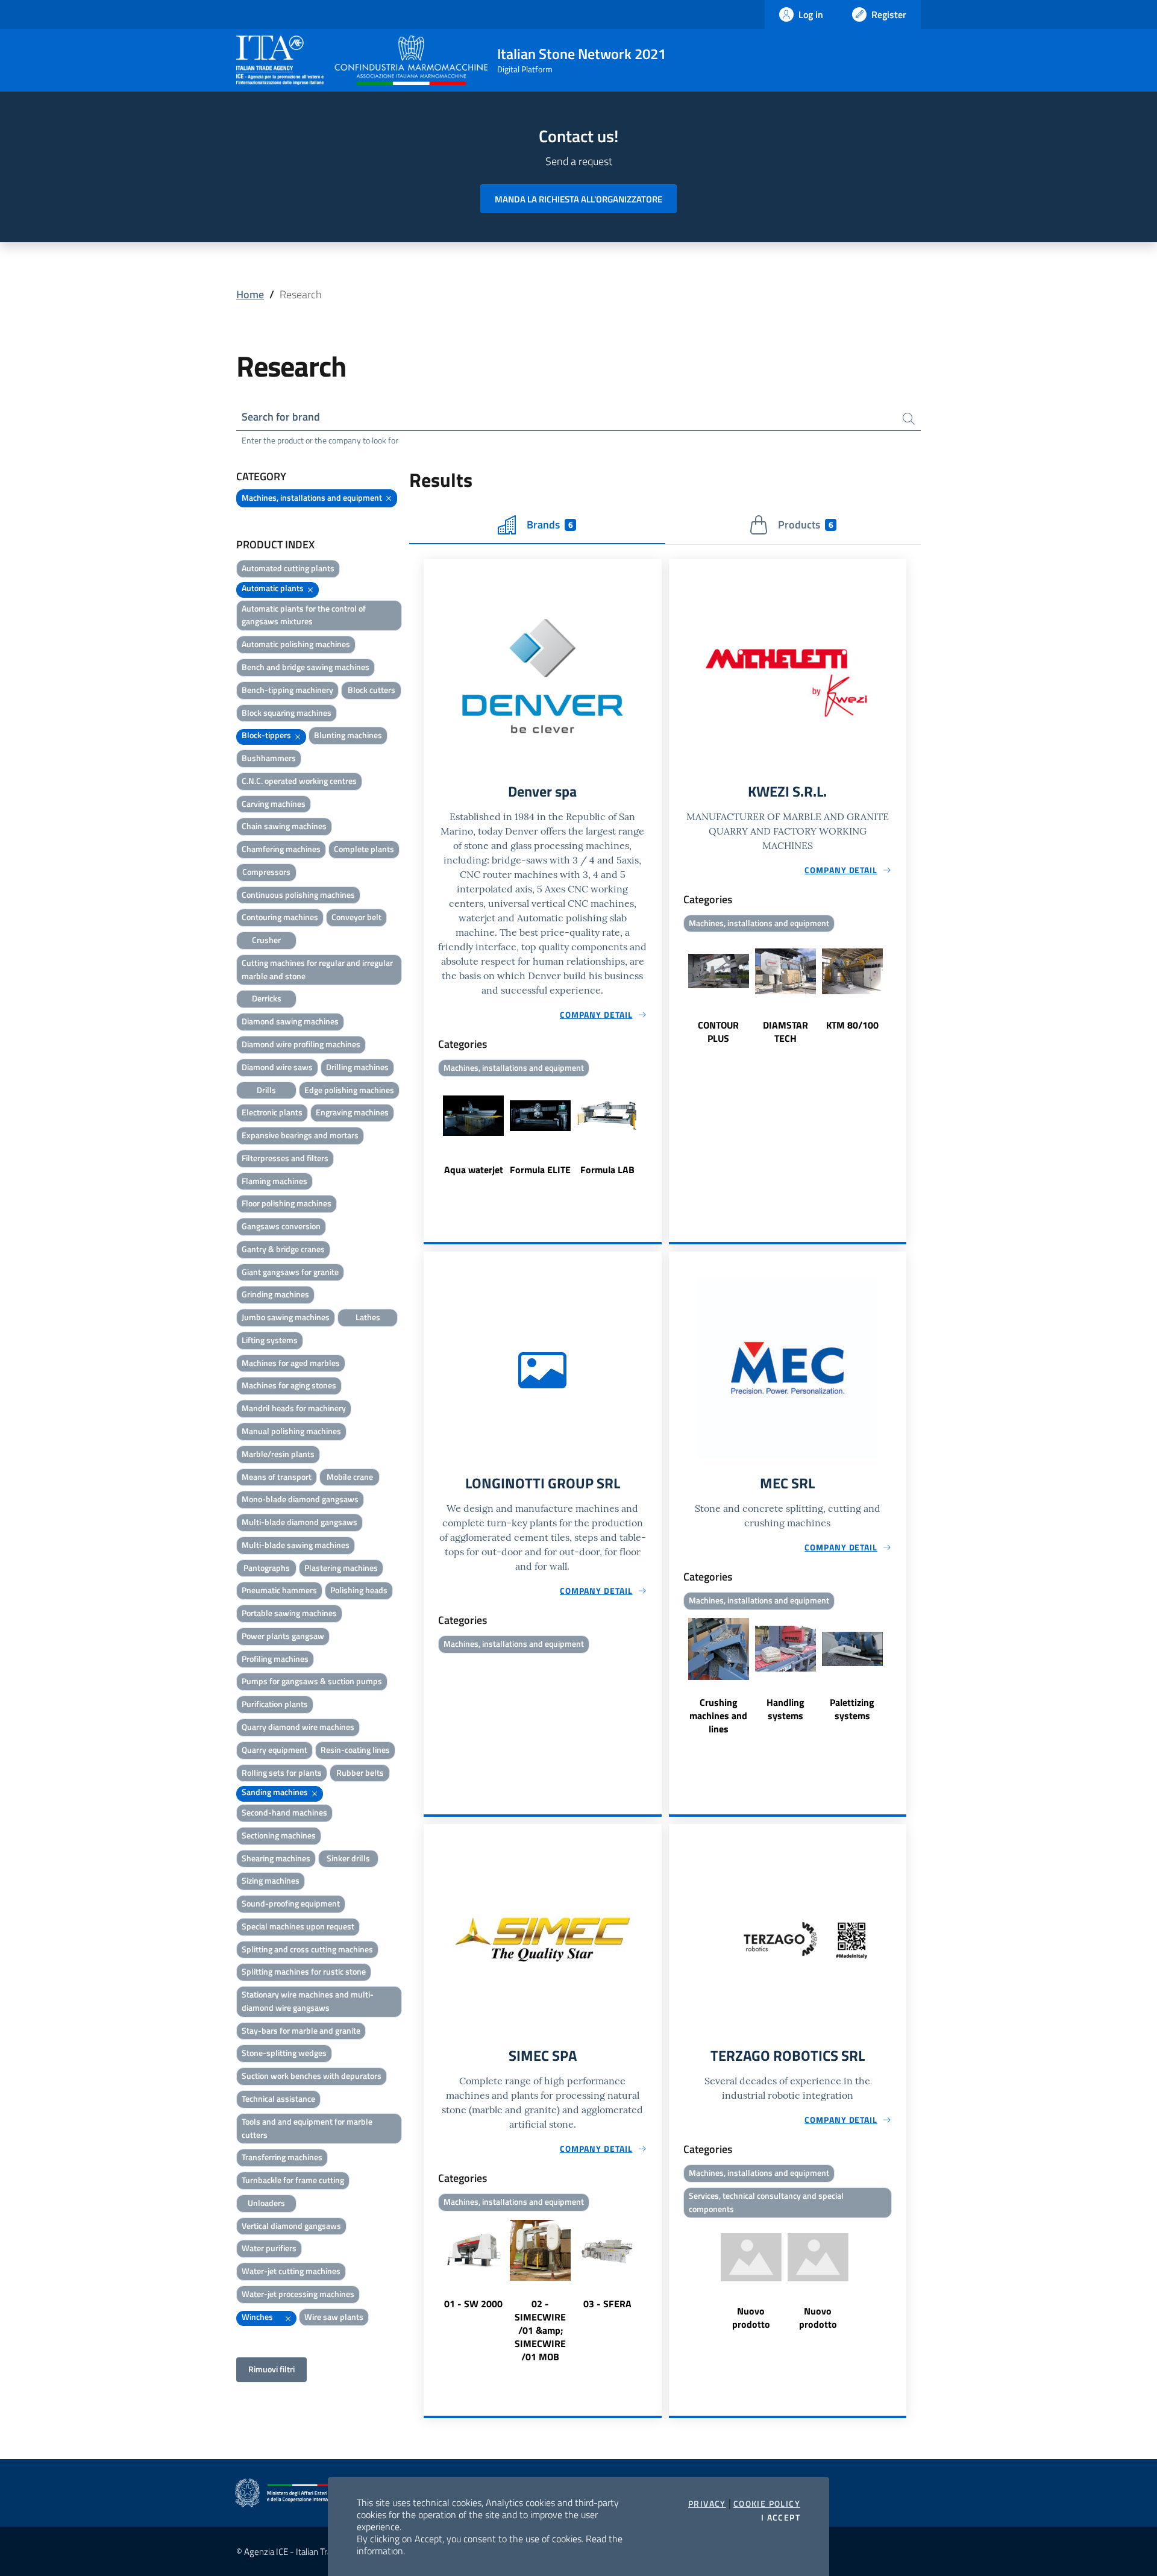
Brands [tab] (550, 525)
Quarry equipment (274, 1750)
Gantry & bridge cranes (283, 1249)
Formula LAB (607, 1170)
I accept (781, 2518)
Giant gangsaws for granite (290, 1272)
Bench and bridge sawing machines (306, 667)
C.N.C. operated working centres (299, 781)
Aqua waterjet (474, 1170)
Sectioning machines (279, 1835)
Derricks (267, 998)
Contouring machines (280, 917)
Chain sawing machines (284, 826)
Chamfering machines (281, 849)
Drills (266, 1090)
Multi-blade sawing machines (296, 1545)
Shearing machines (276, 1858)
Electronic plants (272, 1112)
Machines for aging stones (289, 1385)
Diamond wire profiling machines (301, 1044)
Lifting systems (270, 1340)
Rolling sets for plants (282, 1772)
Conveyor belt (356, 917)
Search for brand (281, 417)
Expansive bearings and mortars (300, 1135)
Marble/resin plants (278, 1454)
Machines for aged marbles (291, 1363)
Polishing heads (359, 1590)
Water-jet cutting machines (291, 2271)
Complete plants (364, 849)
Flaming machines (274, 1181)
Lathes (368, 1317)
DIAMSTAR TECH (785, 1032)
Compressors (266, 872)
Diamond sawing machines (290, 1021)
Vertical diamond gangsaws (291, 2226)
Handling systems (785, 1709)
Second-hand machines (284, 1812)
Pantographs (267, 1568)
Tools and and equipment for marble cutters (307, 2128)
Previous (429, 1135)
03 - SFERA (607, 2304)
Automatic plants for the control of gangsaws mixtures (304, 615)
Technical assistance (278, 2098)
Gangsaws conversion (281, 1226)
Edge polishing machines (349, 1090)
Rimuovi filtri (271, 2369)
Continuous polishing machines (298, 895)
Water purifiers (269, 2248)
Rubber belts (360, 1772)
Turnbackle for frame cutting (293, 2180)
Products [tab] (805, 525)
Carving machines (274, 804)
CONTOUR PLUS (718, 1032)
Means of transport (277, 1477)
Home (250, 294)
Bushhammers (269, 758)
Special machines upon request (298, 1926)
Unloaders (266, 2203)
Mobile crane (350, 1477)
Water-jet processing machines (298, 2294)
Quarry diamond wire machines (298, 1727)
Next (656, 1135)
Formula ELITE (540, 1170)
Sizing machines (271, 1880)
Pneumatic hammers (279, 1590)
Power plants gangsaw (283, 1636)
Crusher (266, 940)
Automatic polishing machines (296, 644)
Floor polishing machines (287, 1203)
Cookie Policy (767, 2504)
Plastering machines (341, 1568)
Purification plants (275, 1704)
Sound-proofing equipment (291, 1903)
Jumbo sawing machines (286, 1317)
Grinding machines (275, 1294)
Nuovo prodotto (751, 2317)
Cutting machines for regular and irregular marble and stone (317, 969)
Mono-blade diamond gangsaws (300, 1499)
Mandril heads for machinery (294, 1408)
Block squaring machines (287, 713)
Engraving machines (352, 1112)
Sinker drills (348, 1858)
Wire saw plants (334, 2317)
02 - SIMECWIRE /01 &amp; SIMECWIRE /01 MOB (540, 2330)
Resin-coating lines (355, 1750)
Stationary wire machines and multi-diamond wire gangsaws (308, 2001)
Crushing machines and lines (718, 1716)
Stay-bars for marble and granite (301, 2030)
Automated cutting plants (288, 568)
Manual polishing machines (291, 1431)
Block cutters (372, 690)
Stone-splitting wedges (284, 2053)
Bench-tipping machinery (287, 690)
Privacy (707, 2504)
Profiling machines (275, 1659)
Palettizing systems (852, 1709)
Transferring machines (282, 2157)
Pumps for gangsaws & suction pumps (312, 1681)
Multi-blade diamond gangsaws (299, 1522)
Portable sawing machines (289, 1613)
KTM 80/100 (852, 1025)
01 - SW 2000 (473, 2304)
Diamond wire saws (277, 1067)
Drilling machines (357, 1067)
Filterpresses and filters (285, 1158)
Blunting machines (348, 735)
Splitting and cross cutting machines (307, 1949)
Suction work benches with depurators (312, 2076)
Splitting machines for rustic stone (304, 1971)
